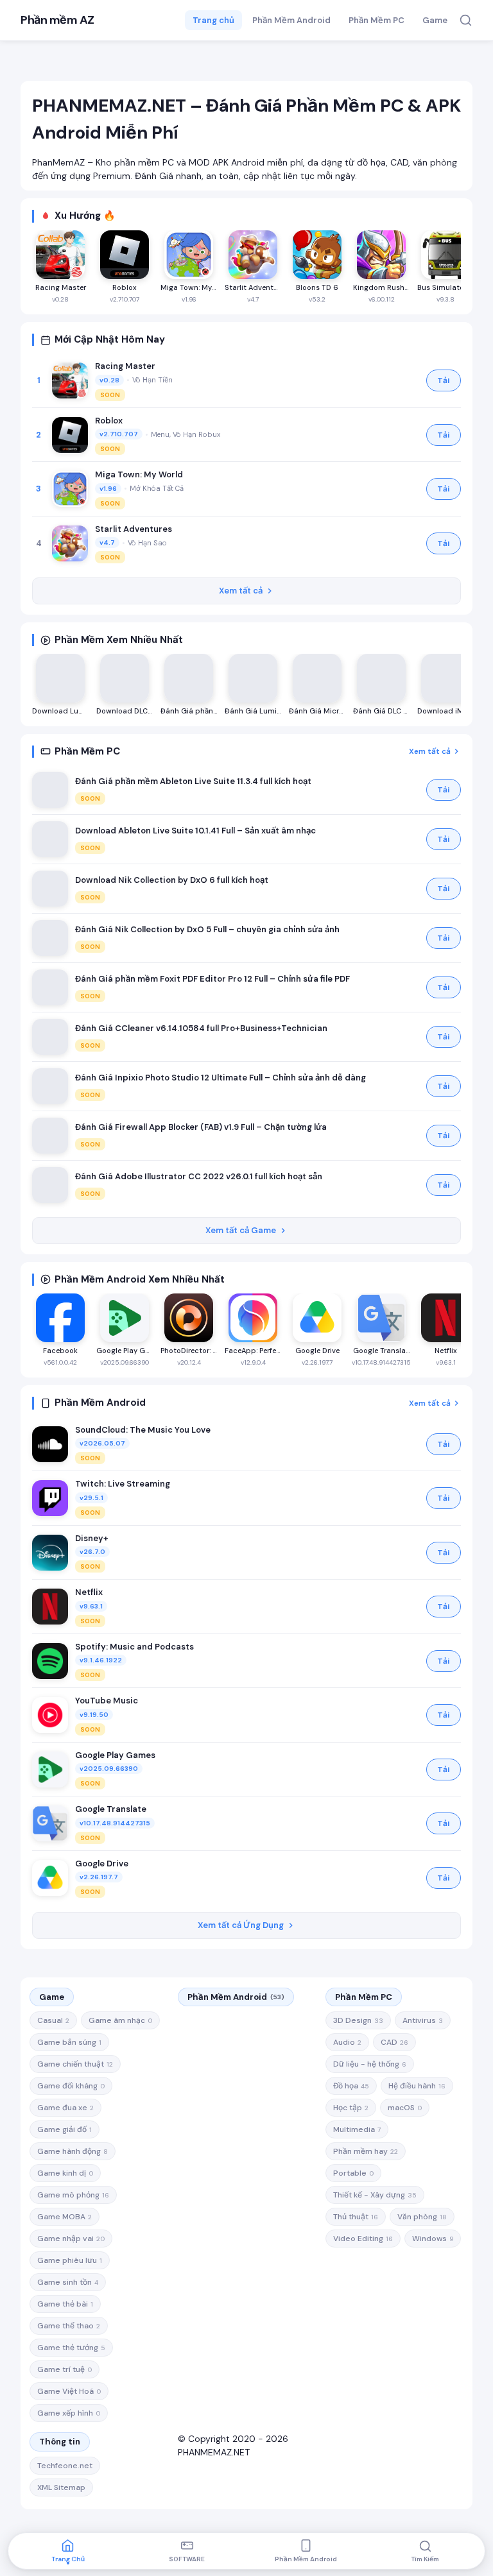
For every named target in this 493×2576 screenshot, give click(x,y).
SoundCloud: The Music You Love (143, 1430)
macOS (405, 2108)
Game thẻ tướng (71, 2348)
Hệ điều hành (417, 2086)
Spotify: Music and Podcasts (134, 1647)
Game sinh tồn (68, 2282)
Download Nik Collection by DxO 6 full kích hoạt (172, 880)
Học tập (351, 2108)
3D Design (358, 2020)
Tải (444, 380)
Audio (347, 2042)
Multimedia (357, 2129)
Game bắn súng (69, 2042)
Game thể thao (69, 2326)
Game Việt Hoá (69, 2391)
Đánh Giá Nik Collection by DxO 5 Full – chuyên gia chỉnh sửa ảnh (207, 929)
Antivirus (423, 2020)
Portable (353, 2173)
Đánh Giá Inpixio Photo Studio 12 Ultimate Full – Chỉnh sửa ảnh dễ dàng (221, 1078)
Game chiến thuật (75, 2064)
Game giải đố (65, 2129)
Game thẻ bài (65, 2304)
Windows (433, 2239)
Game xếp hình (69, 2413)
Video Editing (363, 2239)
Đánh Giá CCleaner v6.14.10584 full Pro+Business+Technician (201, 1028)
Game (435, 20)
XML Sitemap (61, 2487)
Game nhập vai (71, 2239)
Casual (53, 2020)
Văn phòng (422, 2217)
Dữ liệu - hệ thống (370, 2064)
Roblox (109, 421)
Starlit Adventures (134, 529)
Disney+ (92, 1538)
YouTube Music (107, 1701)
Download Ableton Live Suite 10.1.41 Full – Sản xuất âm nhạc (195, 831)
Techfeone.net (65, 2466)
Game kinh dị (65, 2173)
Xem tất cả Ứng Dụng (241, 1925)
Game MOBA (65, 2217)
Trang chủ (213, 20)
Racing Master (125, 366)
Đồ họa (351, 2086)
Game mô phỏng (73, 2195)
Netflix (89, 1592)
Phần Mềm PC (376, 20)
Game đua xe (65, 2108)
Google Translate (111, 1809)
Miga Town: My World (139, 474)
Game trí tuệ (65, 2369)
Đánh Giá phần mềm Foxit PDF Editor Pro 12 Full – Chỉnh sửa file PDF (212, 979)
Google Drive (102, 1864)
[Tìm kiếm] (466, 20)
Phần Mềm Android (291, 20)
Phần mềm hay (366, 2151)
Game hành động (73, 2151)
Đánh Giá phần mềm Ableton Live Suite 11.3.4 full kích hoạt (193, 781)
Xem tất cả (241, 591)
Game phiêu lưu (70, 2260)
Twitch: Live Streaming (123, 1484)
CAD (394, 2042)
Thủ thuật (356, 2217)
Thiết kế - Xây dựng (375, 2195)
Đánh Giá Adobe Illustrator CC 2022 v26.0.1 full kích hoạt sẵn (199, 1176)
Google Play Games (115, 1755)
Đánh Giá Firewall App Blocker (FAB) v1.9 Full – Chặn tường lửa (201, 1127)
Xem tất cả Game (241, 1230)
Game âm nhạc (120, 2020)
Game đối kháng (71, 2086)
